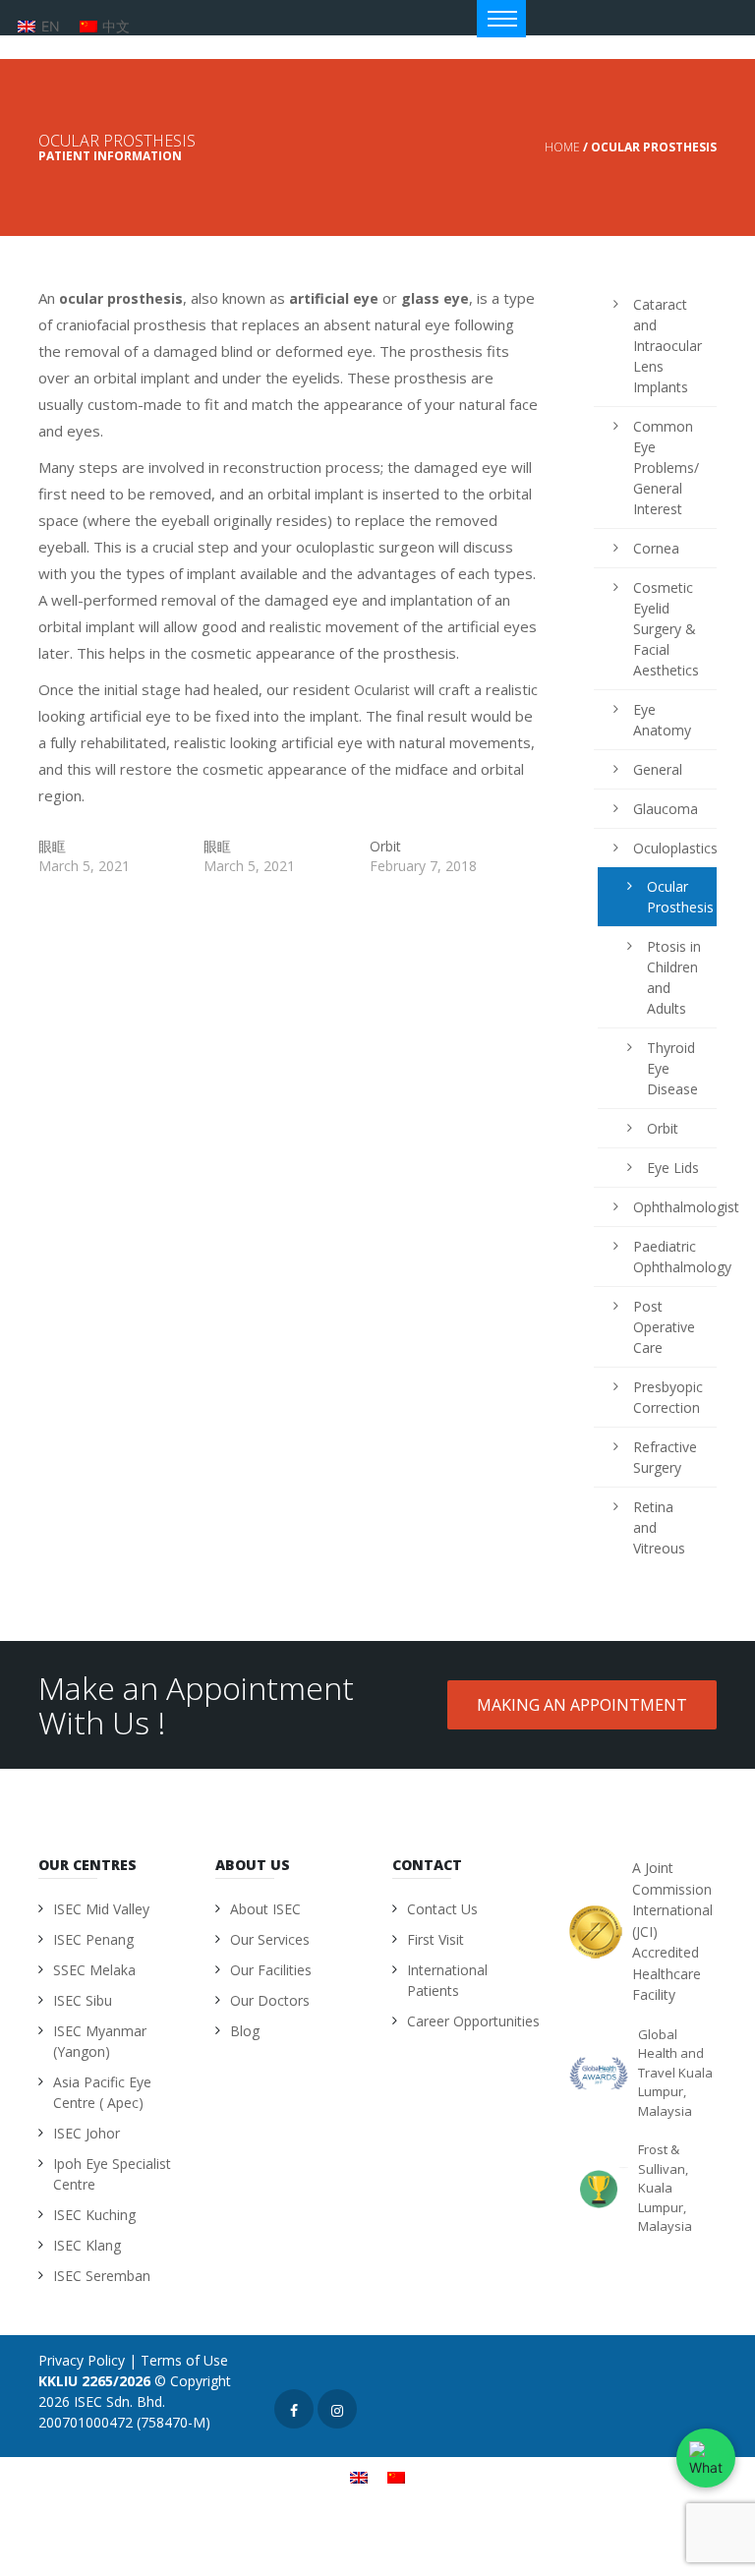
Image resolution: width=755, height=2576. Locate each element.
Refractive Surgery (665, 1457)
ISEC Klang (87, 2245)
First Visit (436, 1939)
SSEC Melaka (94, 1970)
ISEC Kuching (94, 2215)
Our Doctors (270, 2000)
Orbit (385, 846)
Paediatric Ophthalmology (665, 1257)
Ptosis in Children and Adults (674, 977)
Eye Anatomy (662, 720)
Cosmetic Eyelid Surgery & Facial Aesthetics (665, 629)
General (658, 769)
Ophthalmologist (665, 1207)
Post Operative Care (664, 1327)
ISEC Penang (93, 1939)
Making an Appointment (582, 1705)
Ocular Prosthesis (677, 897)
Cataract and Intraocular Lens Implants (665, 346)
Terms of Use (184, 2360)
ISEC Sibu (83, 2000)
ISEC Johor (87, 2133)
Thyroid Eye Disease (672, 1068)
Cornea (656, 548)
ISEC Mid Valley (101, 1909)
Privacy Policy (82, 2360)
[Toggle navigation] (501, 19)
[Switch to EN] (359, 2477)
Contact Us (442, 1909)
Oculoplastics (665, 848)
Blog (245, 2031)
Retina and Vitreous (659, 1527)
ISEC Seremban (102, 2276)
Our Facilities (271, 1970)
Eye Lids (673, 1168)
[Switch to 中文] (396, 2477)
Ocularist (382, 690)
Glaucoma (665, 809)
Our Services (270, 1939)
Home (562, 147)
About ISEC (265, 1909)
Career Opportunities (473, 2021)
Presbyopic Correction (665, 1397)
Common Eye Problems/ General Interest (665, 468)
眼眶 (52, 846)
